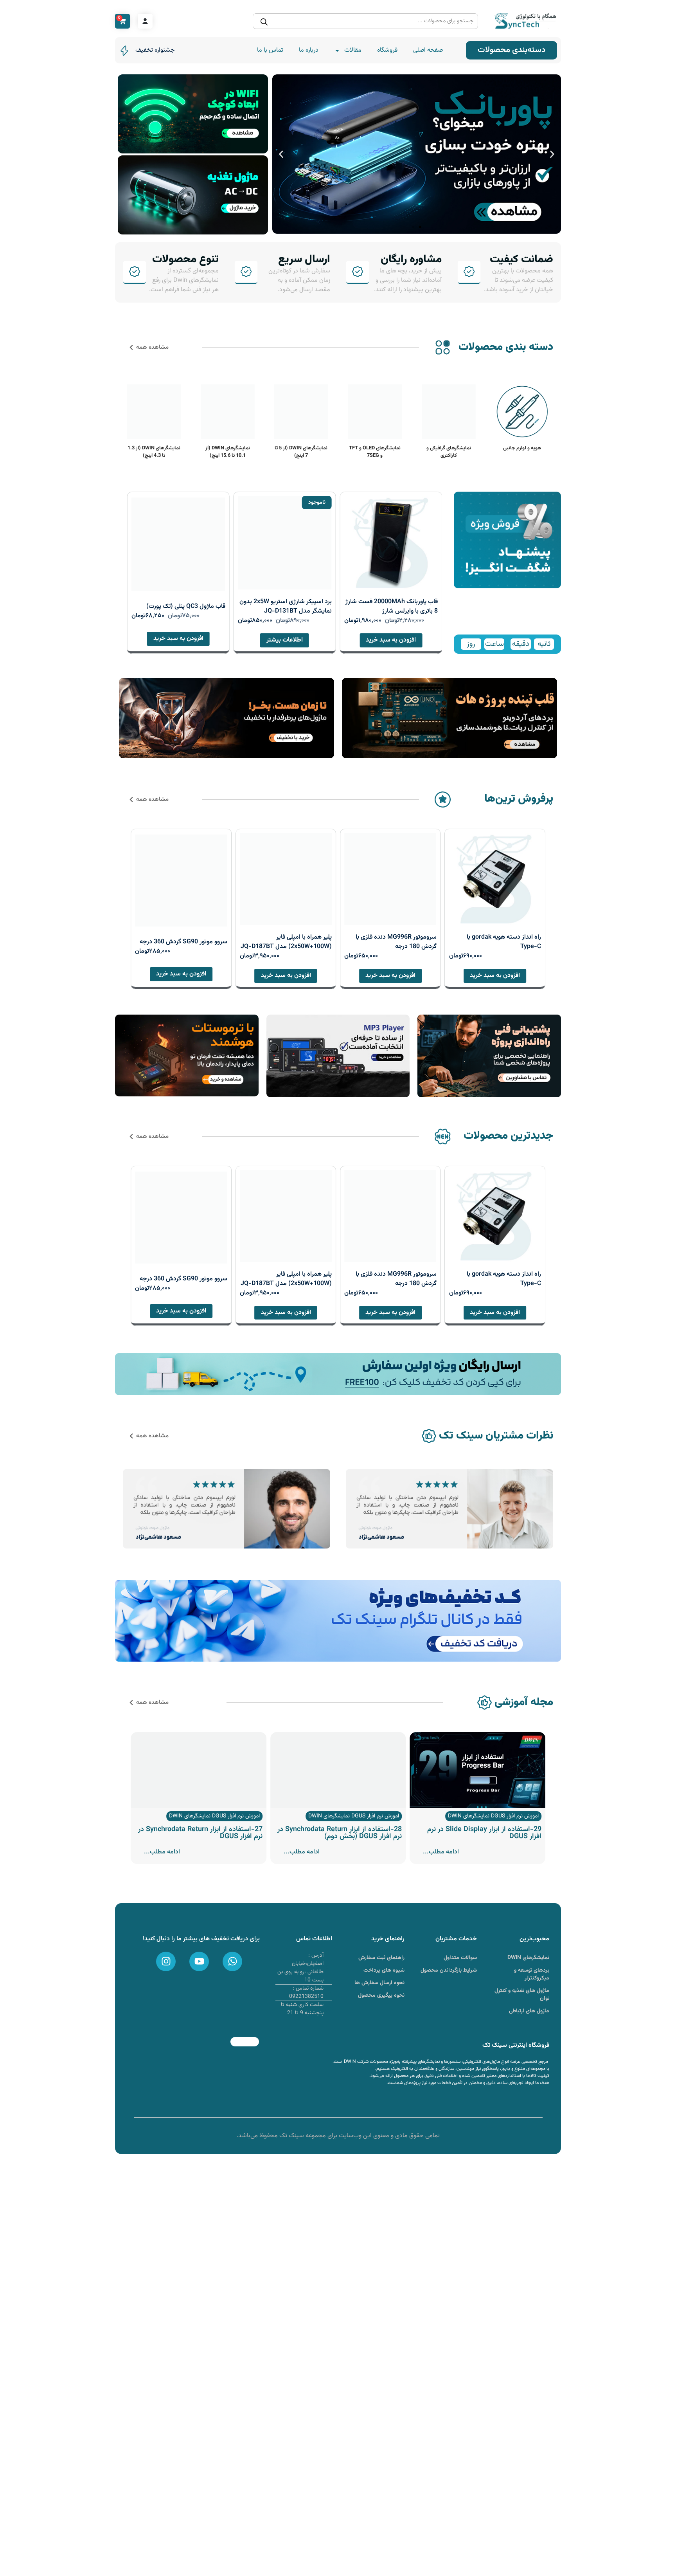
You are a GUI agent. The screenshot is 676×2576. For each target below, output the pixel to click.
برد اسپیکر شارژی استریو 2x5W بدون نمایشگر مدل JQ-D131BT (286, 607)
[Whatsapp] (232, 1961)
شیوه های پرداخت (384, 1970)
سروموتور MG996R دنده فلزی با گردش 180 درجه (396, 942)
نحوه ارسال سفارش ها (379, 1983)
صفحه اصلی (428, 50)
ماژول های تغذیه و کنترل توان (522, 1995)
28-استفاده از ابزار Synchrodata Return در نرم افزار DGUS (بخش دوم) (340, 1833)
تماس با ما (270, 50)
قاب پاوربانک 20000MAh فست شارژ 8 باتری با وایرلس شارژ (392, 607)
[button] (552, 154)
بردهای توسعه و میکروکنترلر (532, 1974)
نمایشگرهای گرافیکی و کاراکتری (449, 452)
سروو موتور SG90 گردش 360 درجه (183, 942)
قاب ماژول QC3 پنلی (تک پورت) (186, 607)
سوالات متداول (460, 1958)
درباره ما (309, 50)
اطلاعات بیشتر (285, 640)
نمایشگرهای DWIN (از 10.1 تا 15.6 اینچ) (228, 452)
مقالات (353, 50)
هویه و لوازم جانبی (522, 448)
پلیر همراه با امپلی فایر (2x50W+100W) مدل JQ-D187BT (286, 942)
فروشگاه (387, 50)
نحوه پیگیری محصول (381, 1996)
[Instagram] (166, 1961)
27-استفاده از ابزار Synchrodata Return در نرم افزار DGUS (200, 1833)
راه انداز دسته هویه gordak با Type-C (504, 942)
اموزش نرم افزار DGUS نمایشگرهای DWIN (493, 1816)
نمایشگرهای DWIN (528, 1958)
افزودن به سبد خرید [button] (391, 640)
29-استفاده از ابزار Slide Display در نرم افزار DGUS (484, 1833)
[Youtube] (199, 1961)
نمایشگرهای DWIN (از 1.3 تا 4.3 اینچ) (154, 452)
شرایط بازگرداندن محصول (449, 1970)
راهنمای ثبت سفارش (381, 1958)
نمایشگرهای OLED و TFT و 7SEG (375, 452)
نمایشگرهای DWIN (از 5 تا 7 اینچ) (301, 452)
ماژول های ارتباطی (529, 2011)
